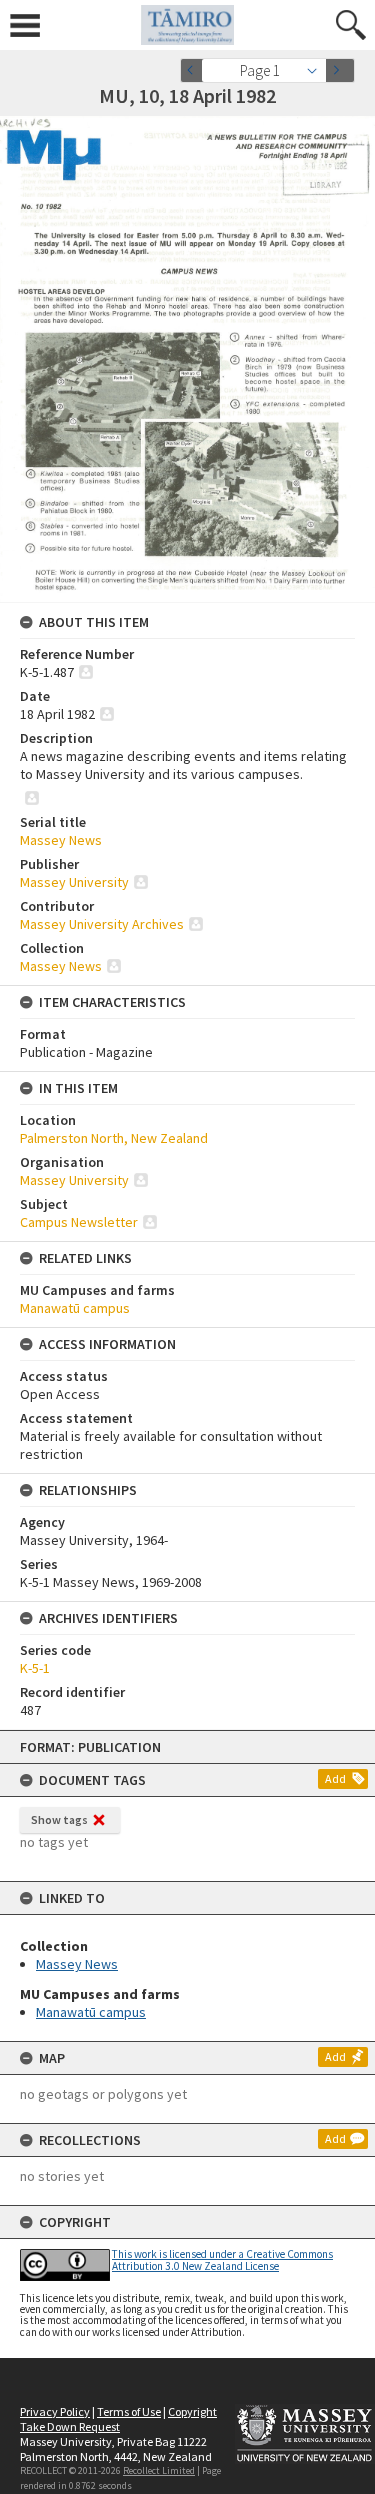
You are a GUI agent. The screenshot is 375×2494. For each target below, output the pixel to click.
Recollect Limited (159, 2470)
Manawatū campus (91, 2012)
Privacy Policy (55, 2411)
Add (335, 1778)
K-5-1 (35, 1668)
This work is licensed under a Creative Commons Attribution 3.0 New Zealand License (222, 2259)
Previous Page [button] (195, 70)
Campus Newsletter (79, 1222)
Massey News (77, 1964)
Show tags (59, 1819)
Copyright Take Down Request (118, 2419)
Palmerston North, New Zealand (114, 1138)
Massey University (74, 882)
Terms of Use (129, 2411)
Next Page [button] (340, 70)
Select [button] (317, 70)
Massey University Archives (102, 924)
